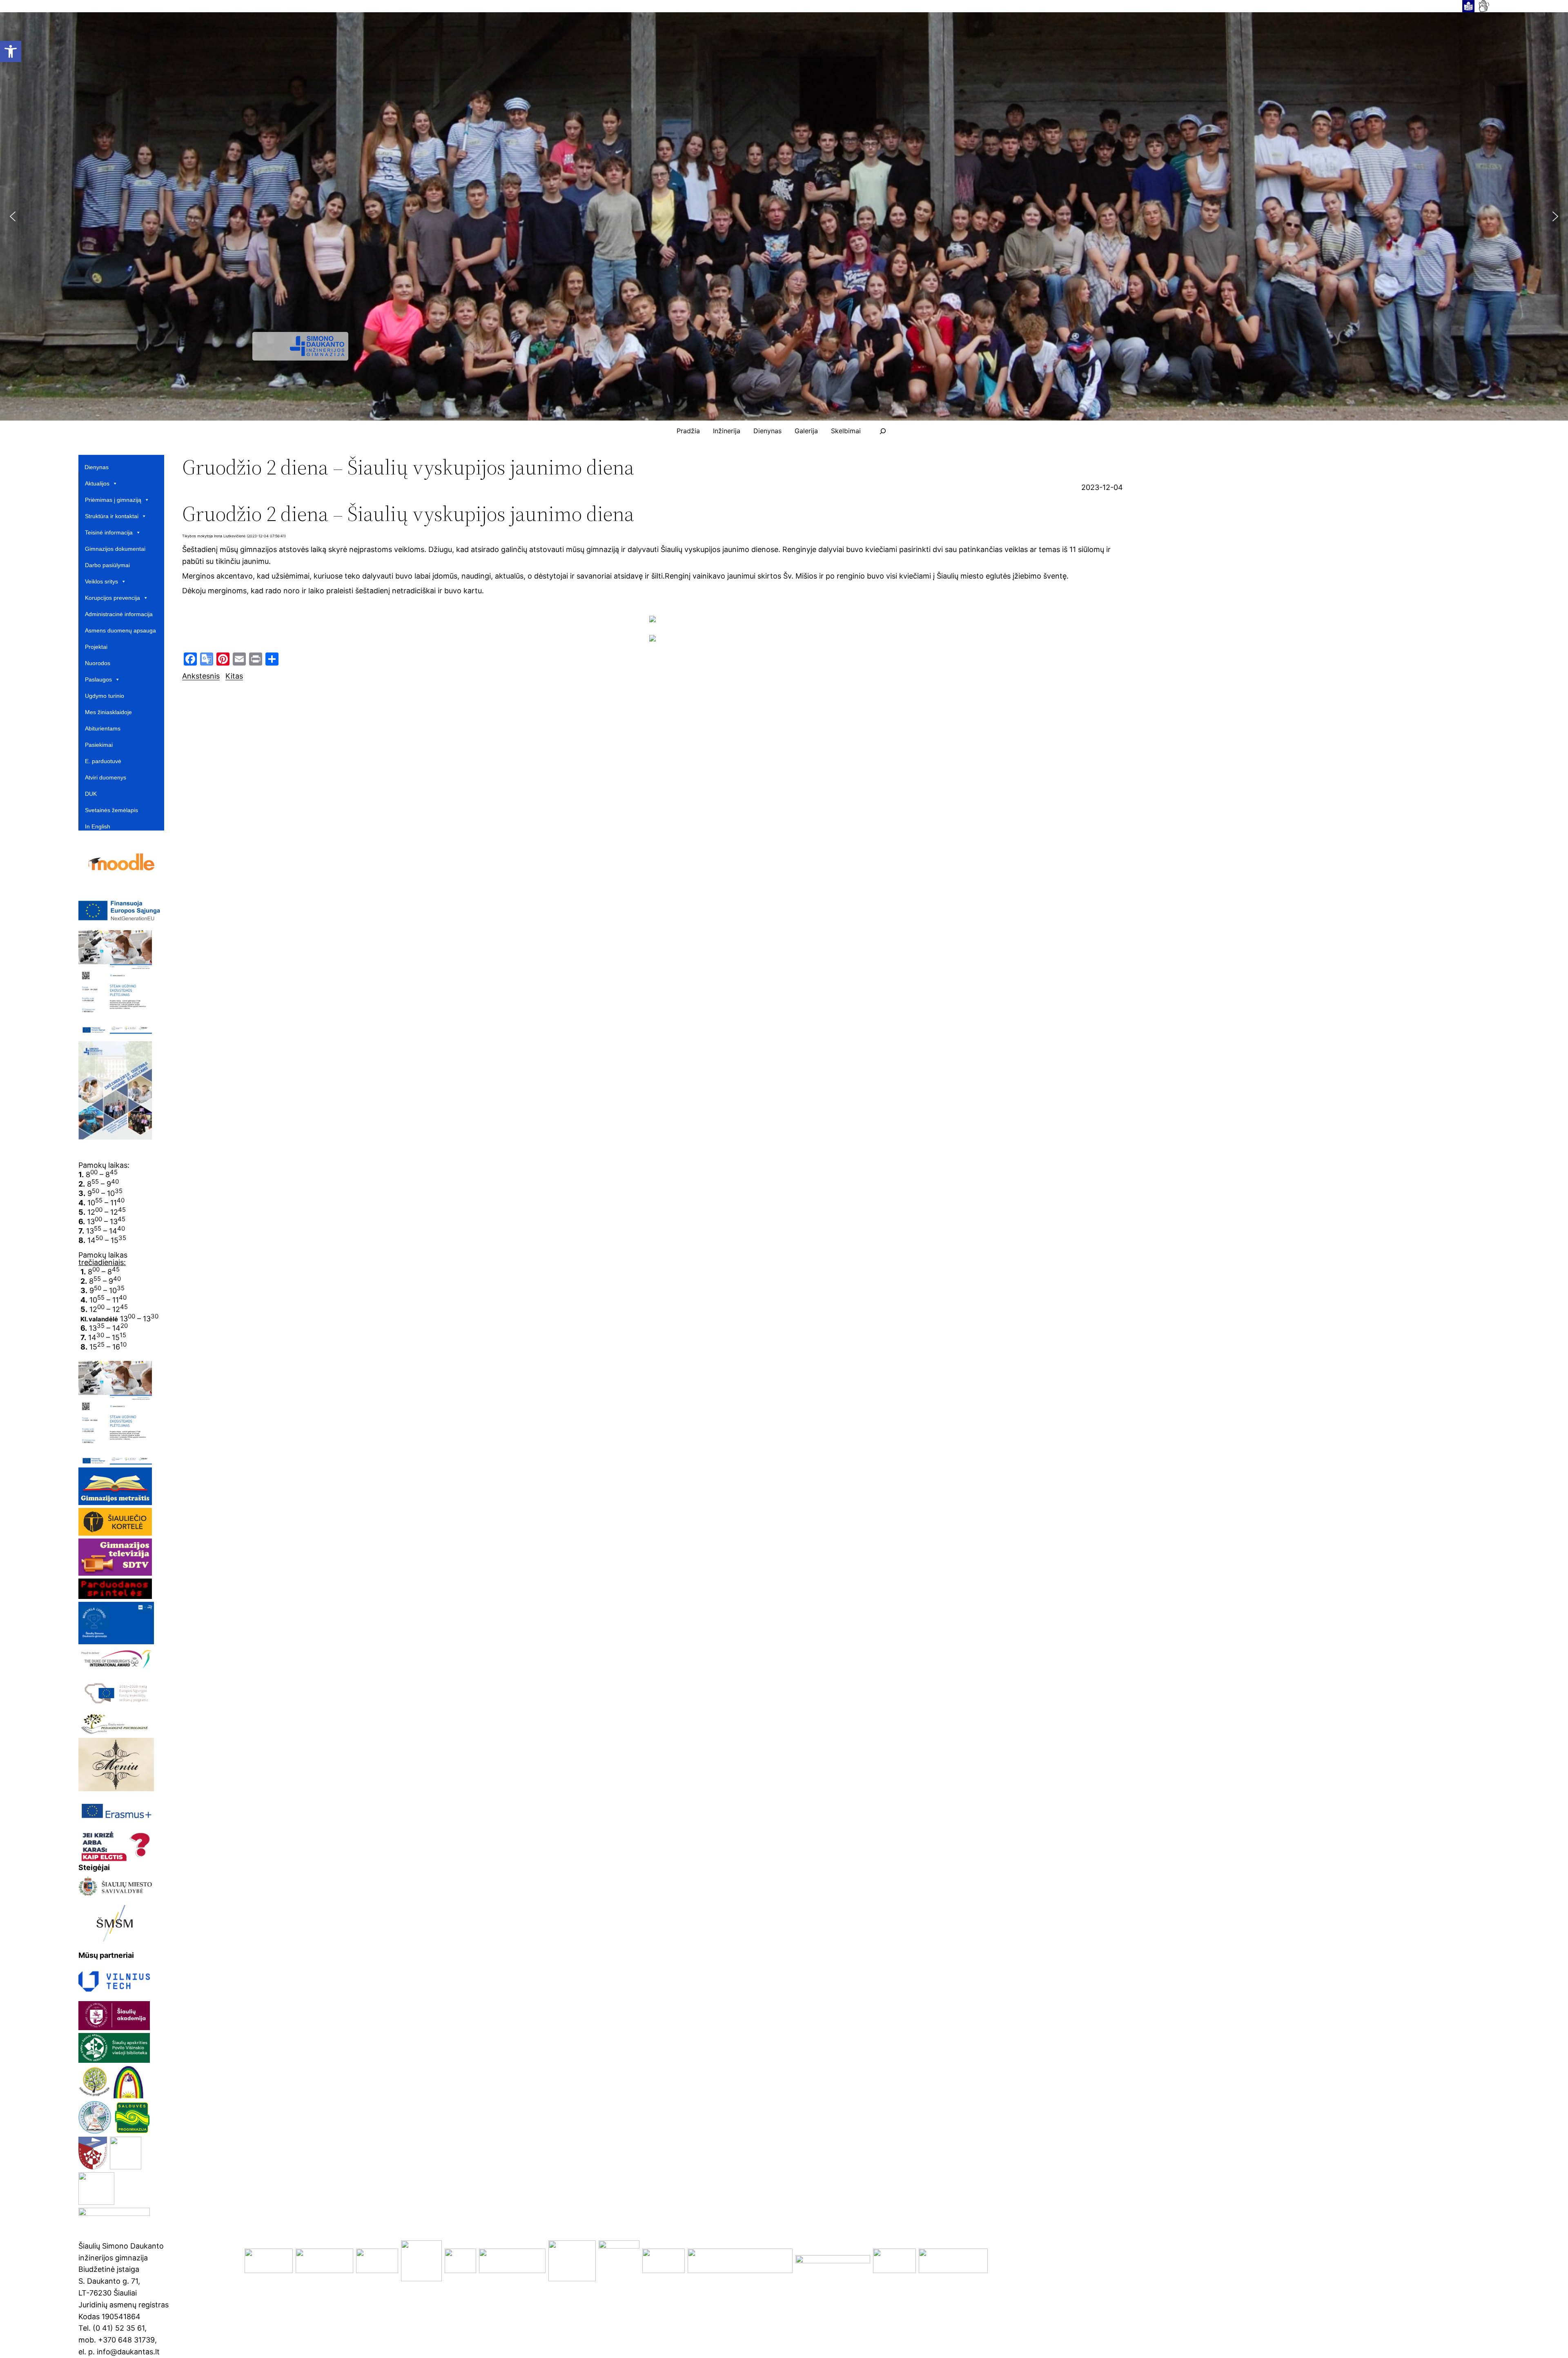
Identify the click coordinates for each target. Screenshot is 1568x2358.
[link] (11, 51)
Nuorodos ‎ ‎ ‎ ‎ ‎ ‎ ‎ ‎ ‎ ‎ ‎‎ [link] (107, 663)
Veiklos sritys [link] (101, 581)
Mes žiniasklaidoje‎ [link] (108, 712)
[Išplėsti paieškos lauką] (883, 431)
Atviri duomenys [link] (106, 777)
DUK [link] (91, 794)
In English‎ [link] (98, 826)
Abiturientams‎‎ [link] (103, 728)
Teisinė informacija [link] (109, 532)
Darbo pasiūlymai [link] (107, 565)
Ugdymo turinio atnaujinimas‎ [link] (105, 696)
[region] (784, 216)
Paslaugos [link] (98, 679)
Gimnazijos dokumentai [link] (115, 549)
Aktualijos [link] (97, 483)
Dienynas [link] (97, 467)
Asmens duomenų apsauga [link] (120, 630)
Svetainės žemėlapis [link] (111, 810)
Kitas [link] (234, 676)
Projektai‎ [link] (96, 647)
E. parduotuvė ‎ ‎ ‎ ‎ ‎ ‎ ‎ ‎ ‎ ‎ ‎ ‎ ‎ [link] (114, 761)
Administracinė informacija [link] (119, 614)
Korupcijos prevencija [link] (112, 598)
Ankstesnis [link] (201, 676)
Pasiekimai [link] (99, 745)
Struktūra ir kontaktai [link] (112, 516)
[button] (13, 216)
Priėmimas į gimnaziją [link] (113, 500)
